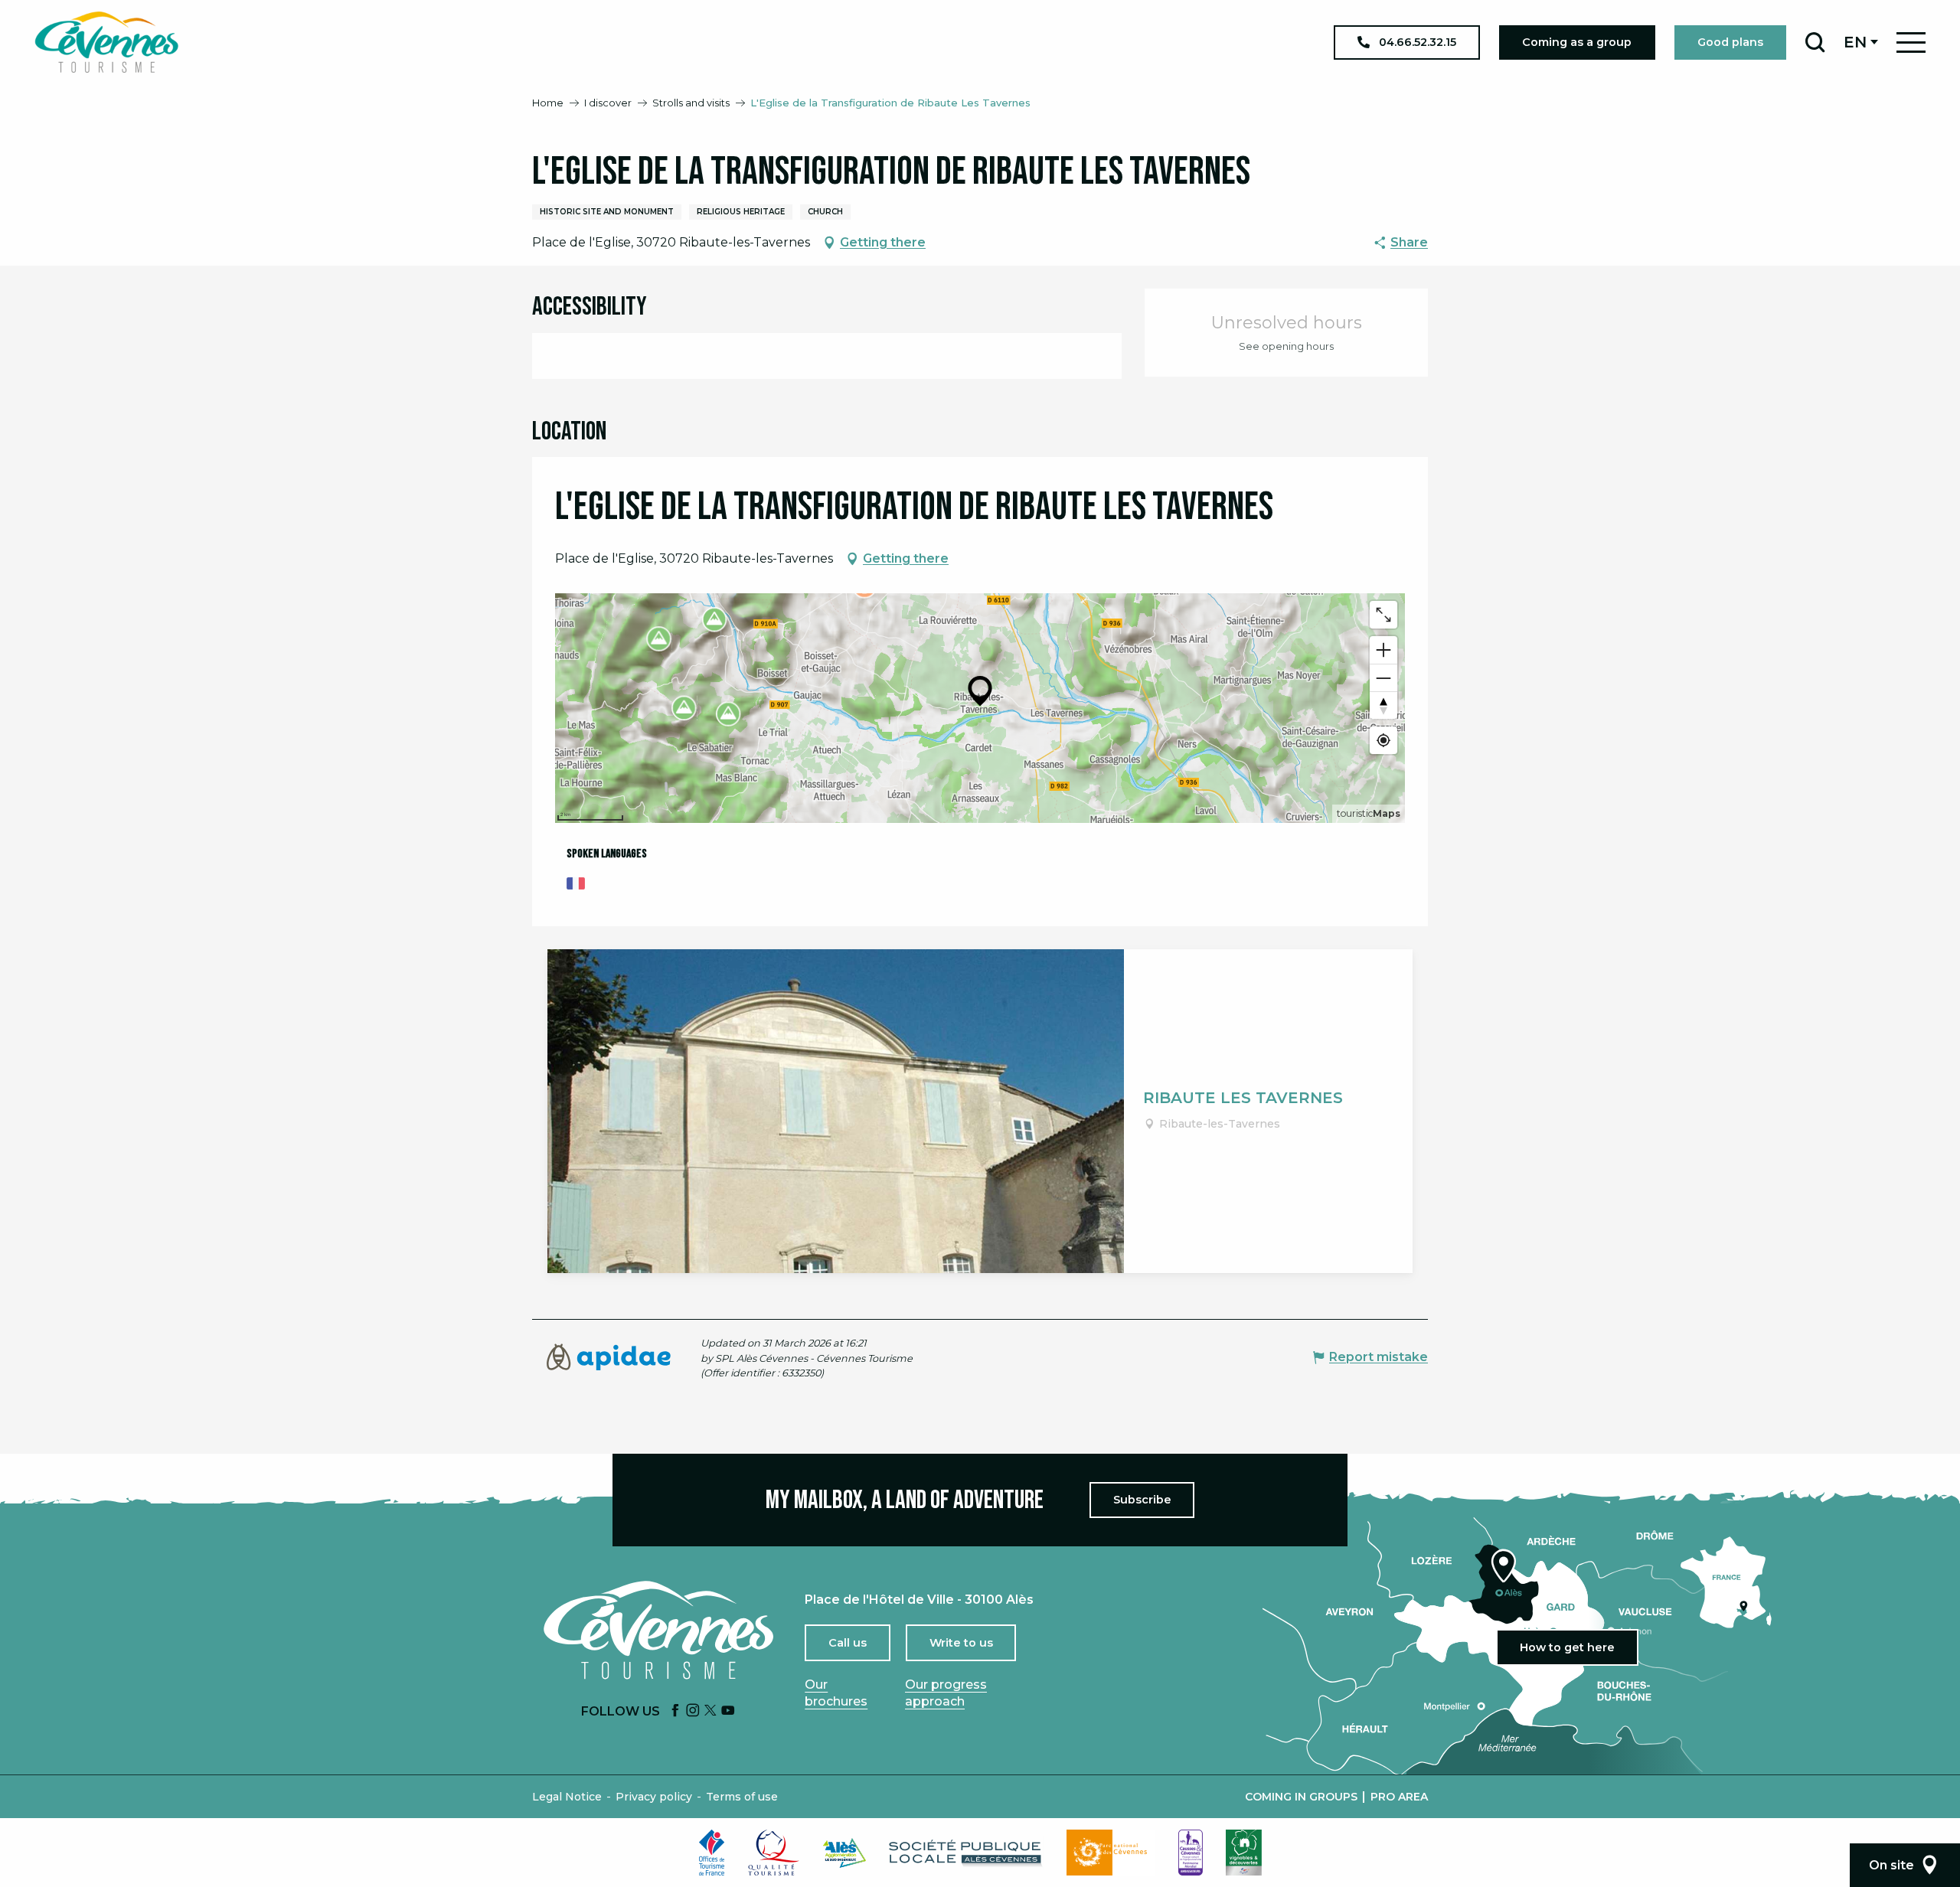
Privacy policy (654, 1797)
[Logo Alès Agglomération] (844, 1853)
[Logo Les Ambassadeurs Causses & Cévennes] (1191, 1853)
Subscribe (1142, 1500)
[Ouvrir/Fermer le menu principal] (1911, 42)
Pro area (1399, 1797)
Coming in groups (1301, 1797)
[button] (1815, 42)
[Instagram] (693, 1711)
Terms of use (742, 1797)
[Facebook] (675, 1711)
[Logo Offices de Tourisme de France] (712, 1853)
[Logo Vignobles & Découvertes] (1244, 1853)
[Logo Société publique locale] (966, 1853)
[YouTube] (728, 1711)
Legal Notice (567, 1797)
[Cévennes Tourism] (106, 42)
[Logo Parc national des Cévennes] (1111, 1853)
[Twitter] (710, 1711)
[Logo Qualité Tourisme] (774, 1853)
